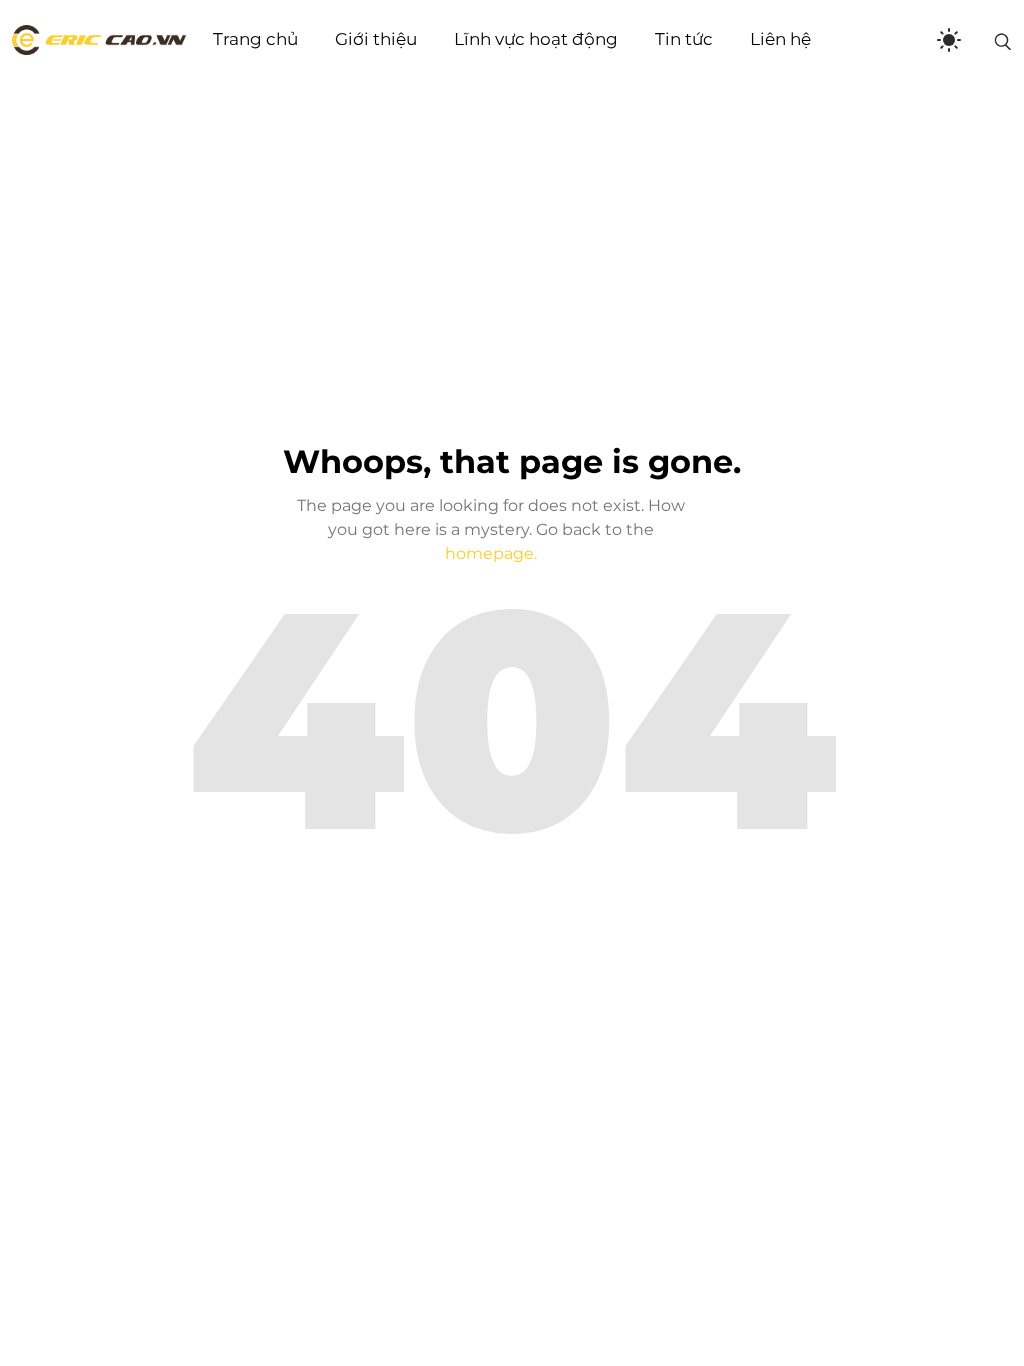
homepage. (491, 553)
